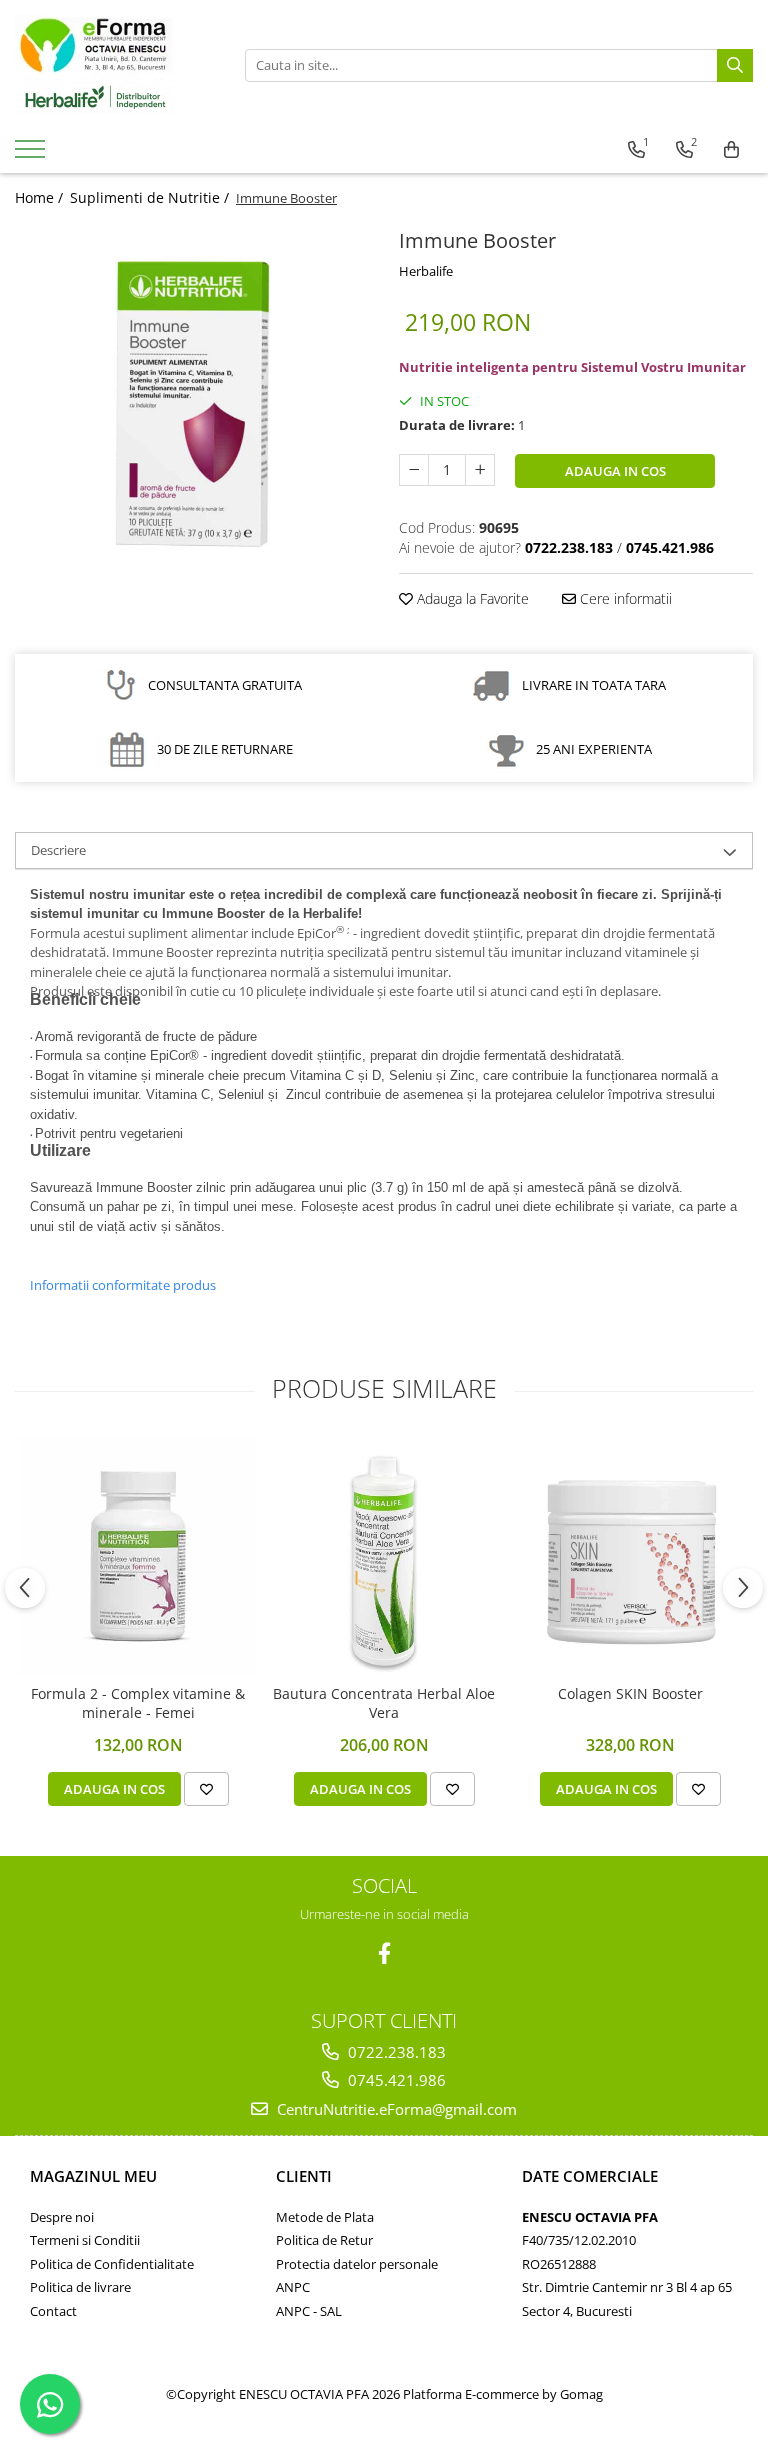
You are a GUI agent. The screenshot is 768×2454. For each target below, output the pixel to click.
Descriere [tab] (58, 850)
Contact (53, 2311)
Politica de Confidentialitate (112, 2264)
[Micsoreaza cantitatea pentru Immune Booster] (414, 470)
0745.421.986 (395, 2080)
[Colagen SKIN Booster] (630, 1556)
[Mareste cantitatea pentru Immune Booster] (480, 470)
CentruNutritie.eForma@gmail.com (395, 2109)
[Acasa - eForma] (115, 65)
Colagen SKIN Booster (630, 1694)
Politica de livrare (80, 2287)
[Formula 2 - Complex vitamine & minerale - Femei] (138, 1556)
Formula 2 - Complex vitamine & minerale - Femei (138, 1703)
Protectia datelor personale (357, 2264)
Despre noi (62, 2217)
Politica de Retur (324, 2240)
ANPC (293, 2287)
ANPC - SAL (309, 2311)
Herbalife (426, 271)
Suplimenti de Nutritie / (151, 197)
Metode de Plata (325, 2217)
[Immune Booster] (192, 400)
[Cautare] (735, 65)
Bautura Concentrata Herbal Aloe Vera (384, 1703)
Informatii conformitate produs (123, 1285)
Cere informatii (624, 598)
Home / (41, 197)
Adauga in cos (615, 471)
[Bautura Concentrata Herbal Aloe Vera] (384, 1556)
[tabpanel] (192, 400)
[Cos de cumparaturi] (731, 150)
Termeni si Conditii (85, 2240)
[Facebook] (384, 1953)
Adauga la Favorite (471, 598)
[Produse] (32, 155)
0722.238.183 (395, 2052)
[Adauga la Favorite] (206, 1789)
